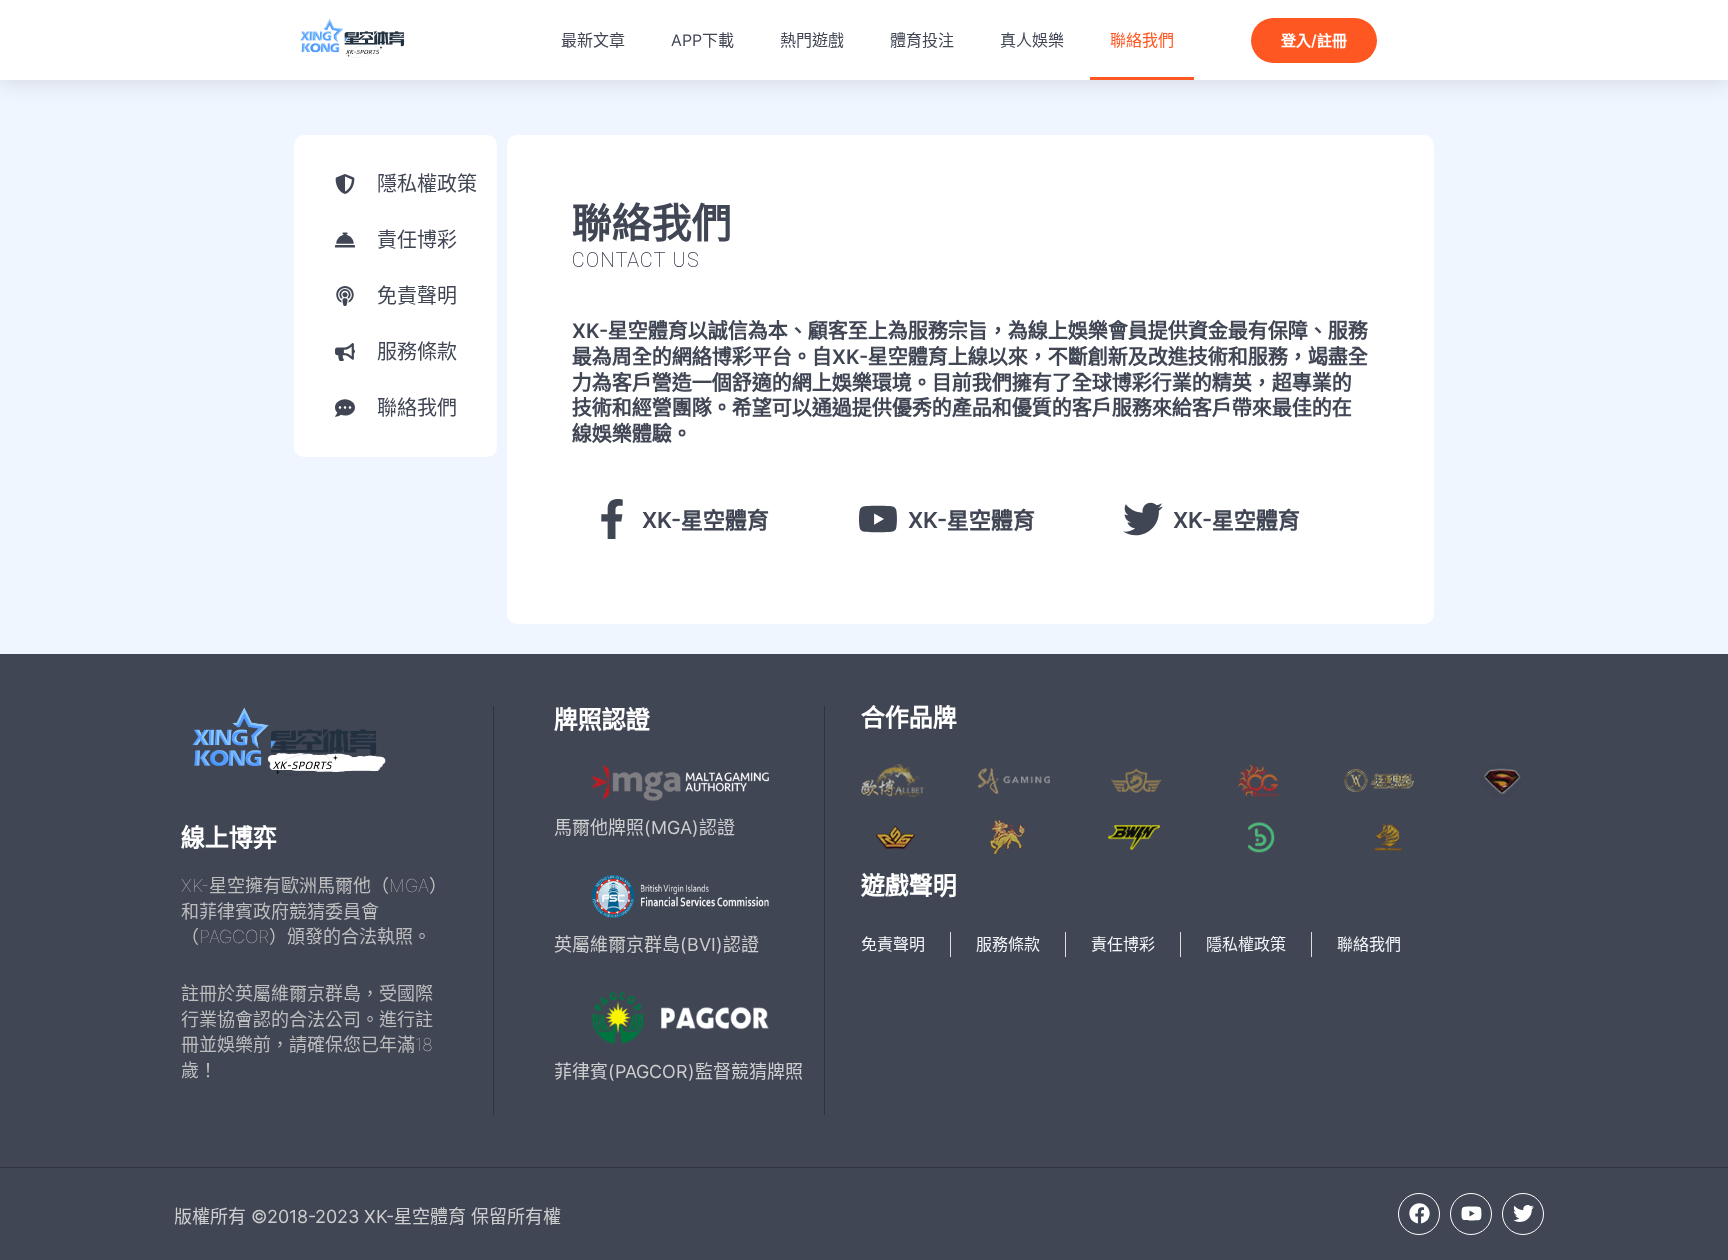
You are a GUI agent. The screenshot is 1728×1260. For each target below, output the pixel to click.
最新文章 (593, 40)
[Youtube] (1471, 1214)
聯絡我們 (1142, 40)
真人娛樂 (1032, 40)
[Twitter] (1523, 1214)
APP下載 (702, 40)
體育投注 (922, 40)
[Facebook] (1419, 1214)
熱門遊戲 (812, 40)
